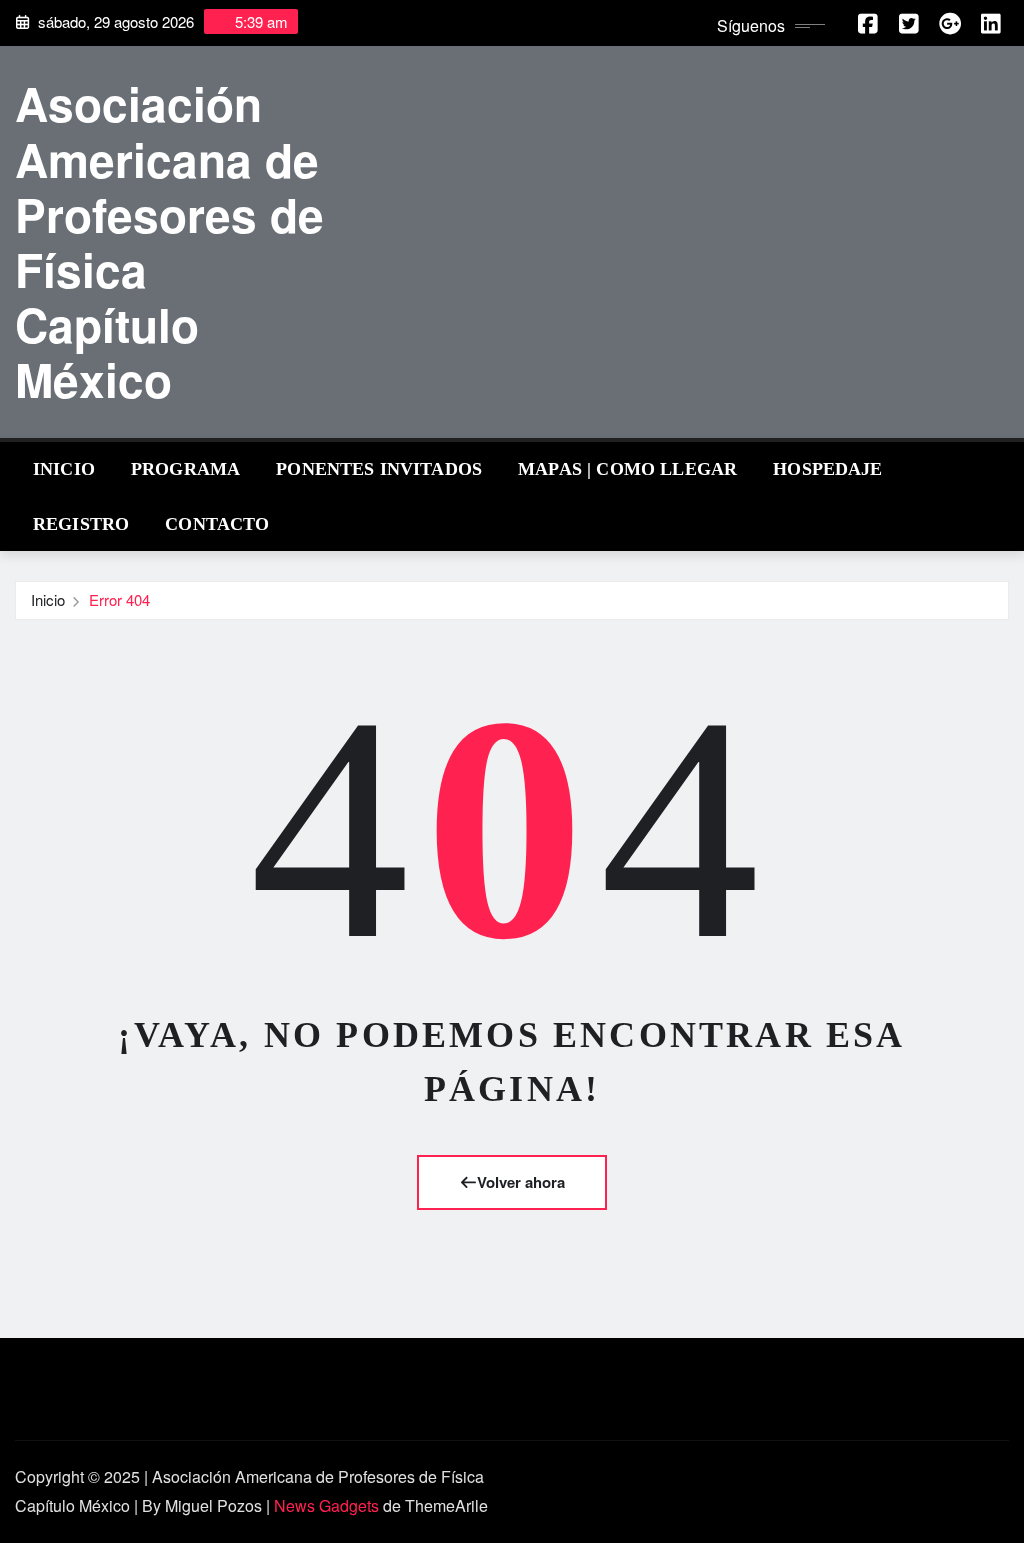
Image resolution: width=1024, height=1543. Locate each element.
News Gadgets (326, 1505)
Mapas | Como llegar (627, 469)
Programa (185, 469)
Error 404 (119, 599)
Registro (81, 524)
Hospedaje (827, 469)
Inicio (64, 469)
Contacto (217, 524)
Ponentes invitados (379, 469)
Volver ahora (521, 1182)
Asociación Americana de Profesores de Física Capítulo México (169, 241)
